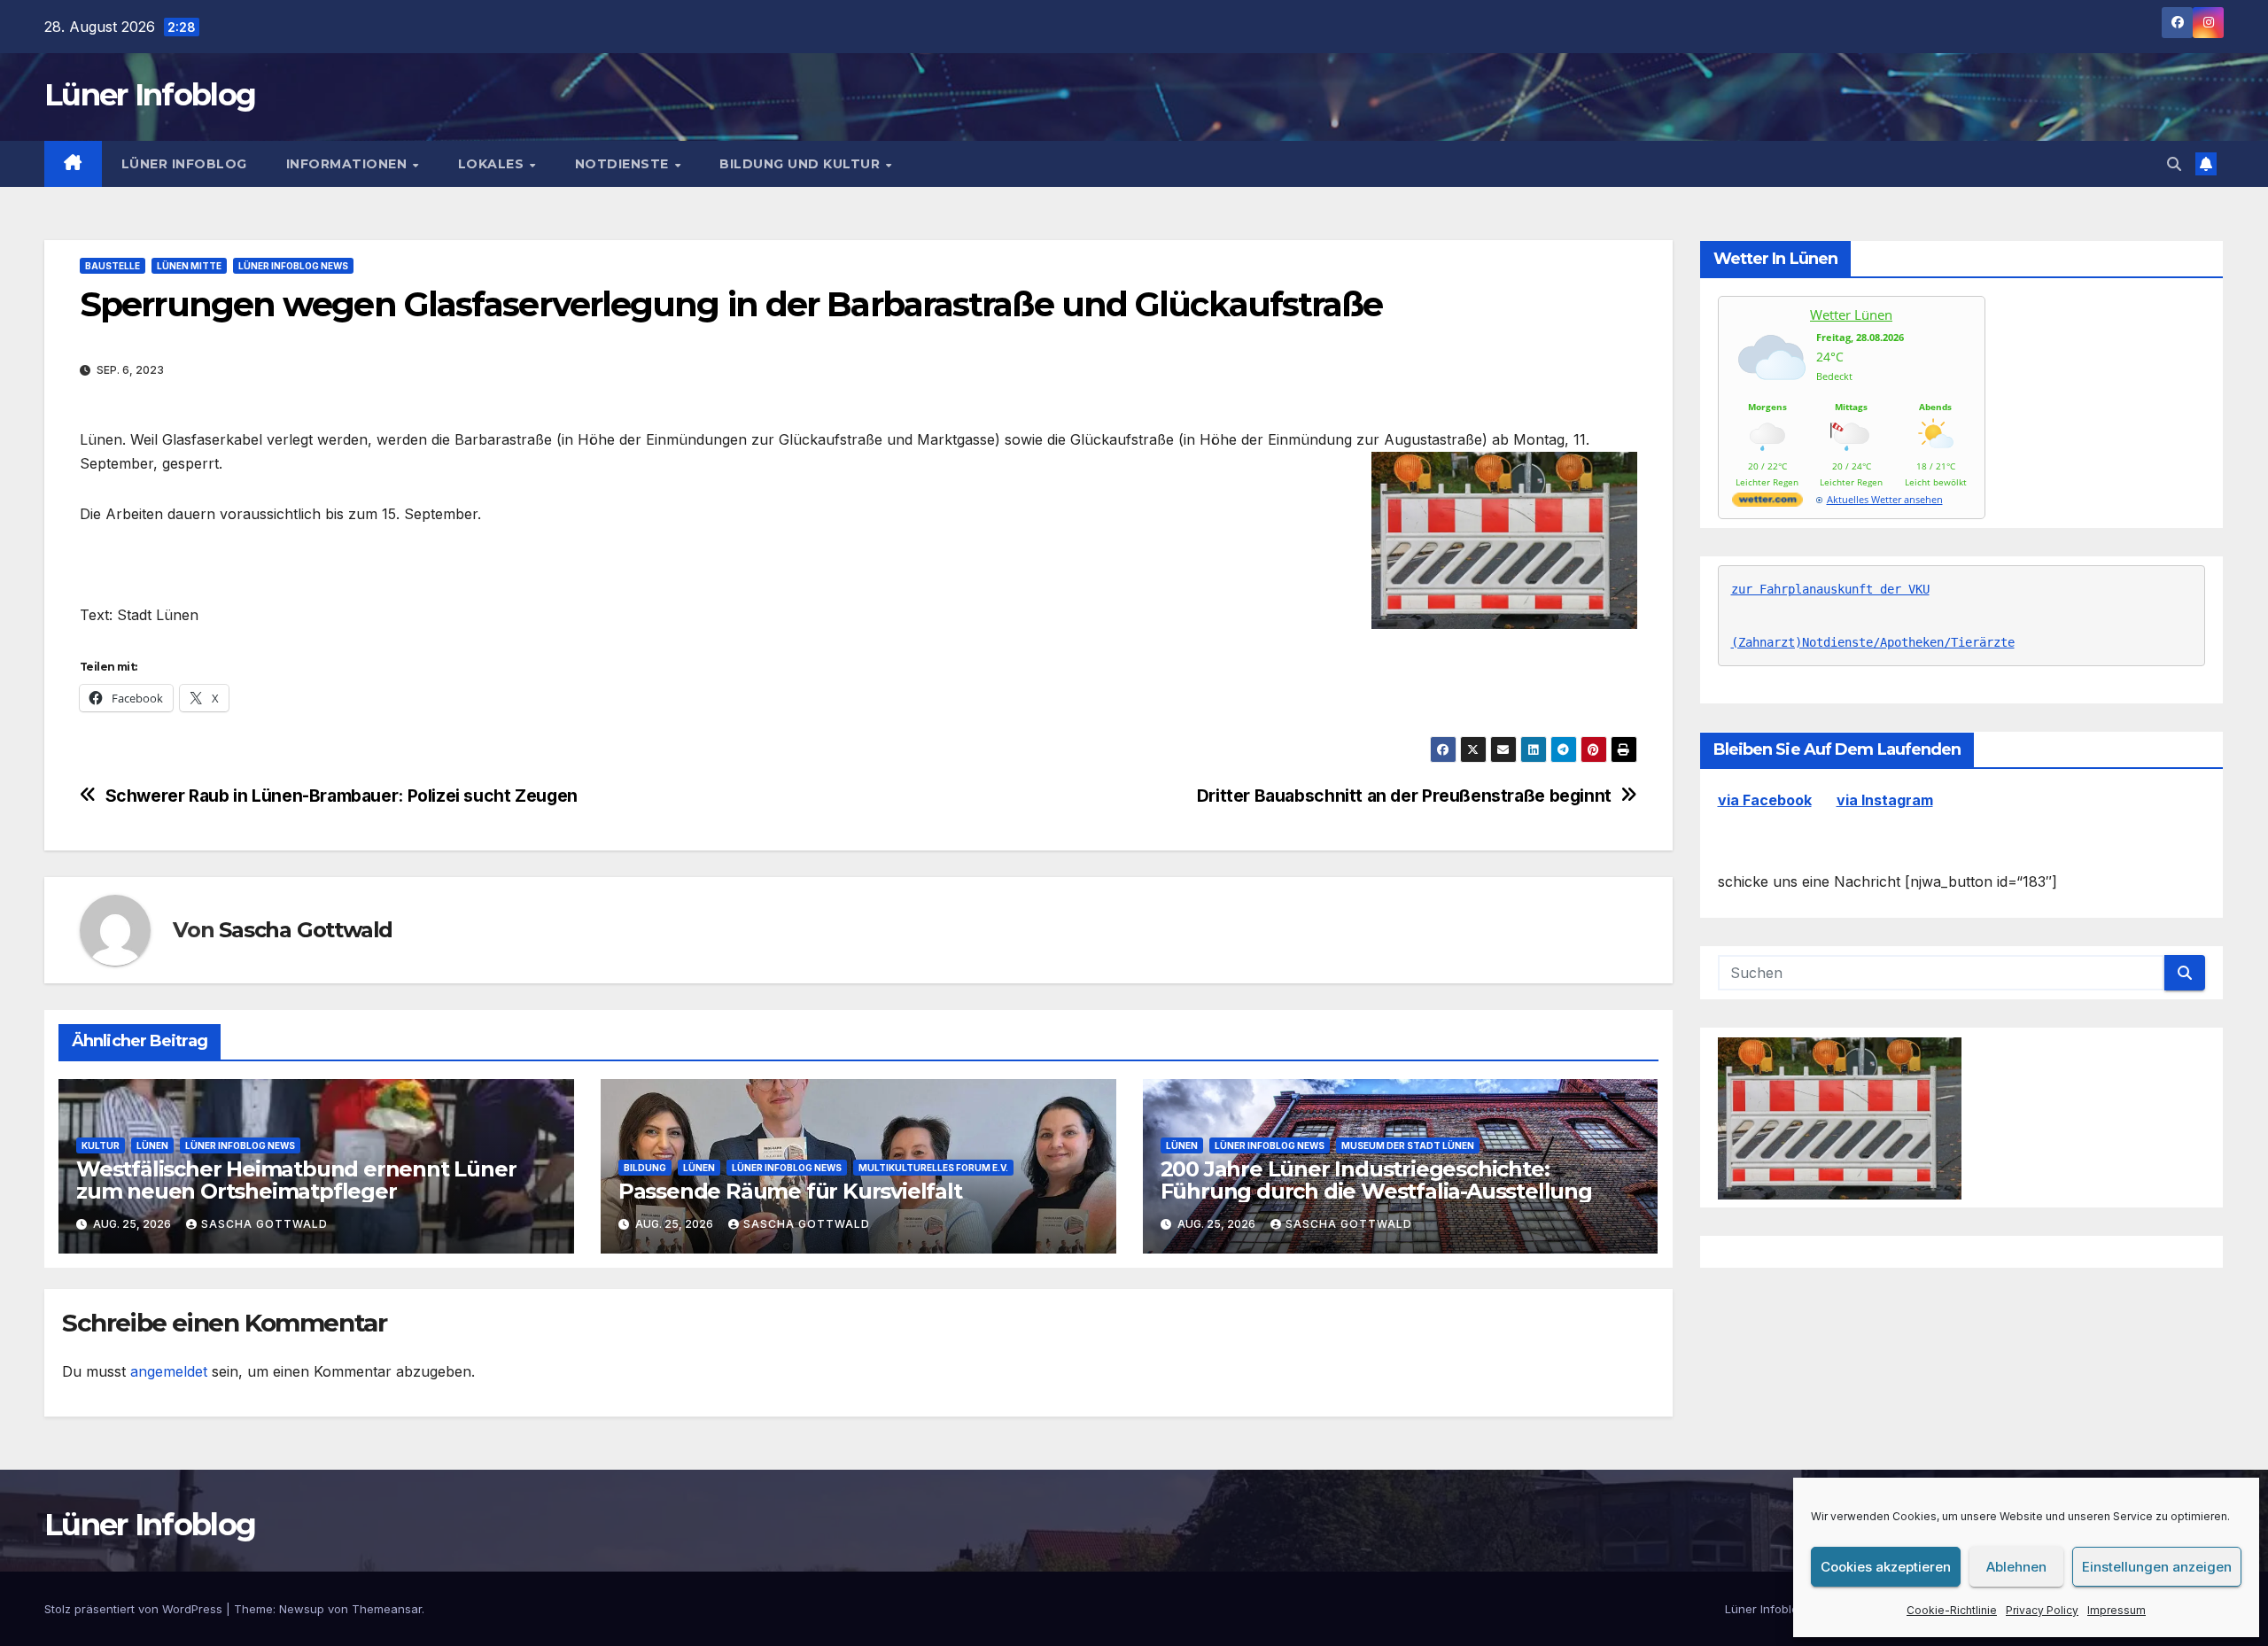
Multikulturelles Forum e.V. (933, 1168)
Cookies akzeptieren (1886, 1567)
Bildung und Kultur (802, 164)
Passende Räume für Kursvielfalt (790, 1191)
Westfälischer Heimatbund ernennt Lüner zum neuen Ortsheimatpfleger (296, 1180)
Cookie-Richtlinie (1952, 1610)
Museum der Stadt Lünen (1408, 1145)
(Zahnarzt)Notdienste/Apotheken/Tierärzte (1873, 643)
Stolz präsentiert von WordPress (135, 1609)
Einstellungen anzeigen (2157, 1567)
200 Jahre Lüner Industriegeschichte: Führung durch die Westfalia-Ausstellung (1376, 1180)
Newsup (302, 1609)
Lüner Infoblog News (293, 266)
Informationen (349, 164)
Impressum (2117, 1610)
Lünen (152, 1145)
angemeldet (169, 1371)
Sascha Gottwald (306, 930)
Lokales (493, 164)
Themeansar (387, 1609)
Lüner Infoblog (150, 95)
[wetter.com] (1767, 503)
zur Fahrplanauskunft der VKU (1830, 590)
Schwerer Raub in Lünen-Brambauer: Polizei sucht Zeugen (342, 796)
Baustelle (113, 266)
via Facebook (1765, 801)
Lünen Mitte (189, 266)
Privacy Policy (2042, 1610)
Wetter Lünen (1851, 314)
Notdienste (624, 164)
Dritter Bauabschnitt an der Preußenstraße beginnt (1404, 796)
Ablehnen (2016, 1567)
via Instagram (1885, 801)
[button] (2174, 164)
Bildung (645, 1168)
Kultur (101, 1145)
